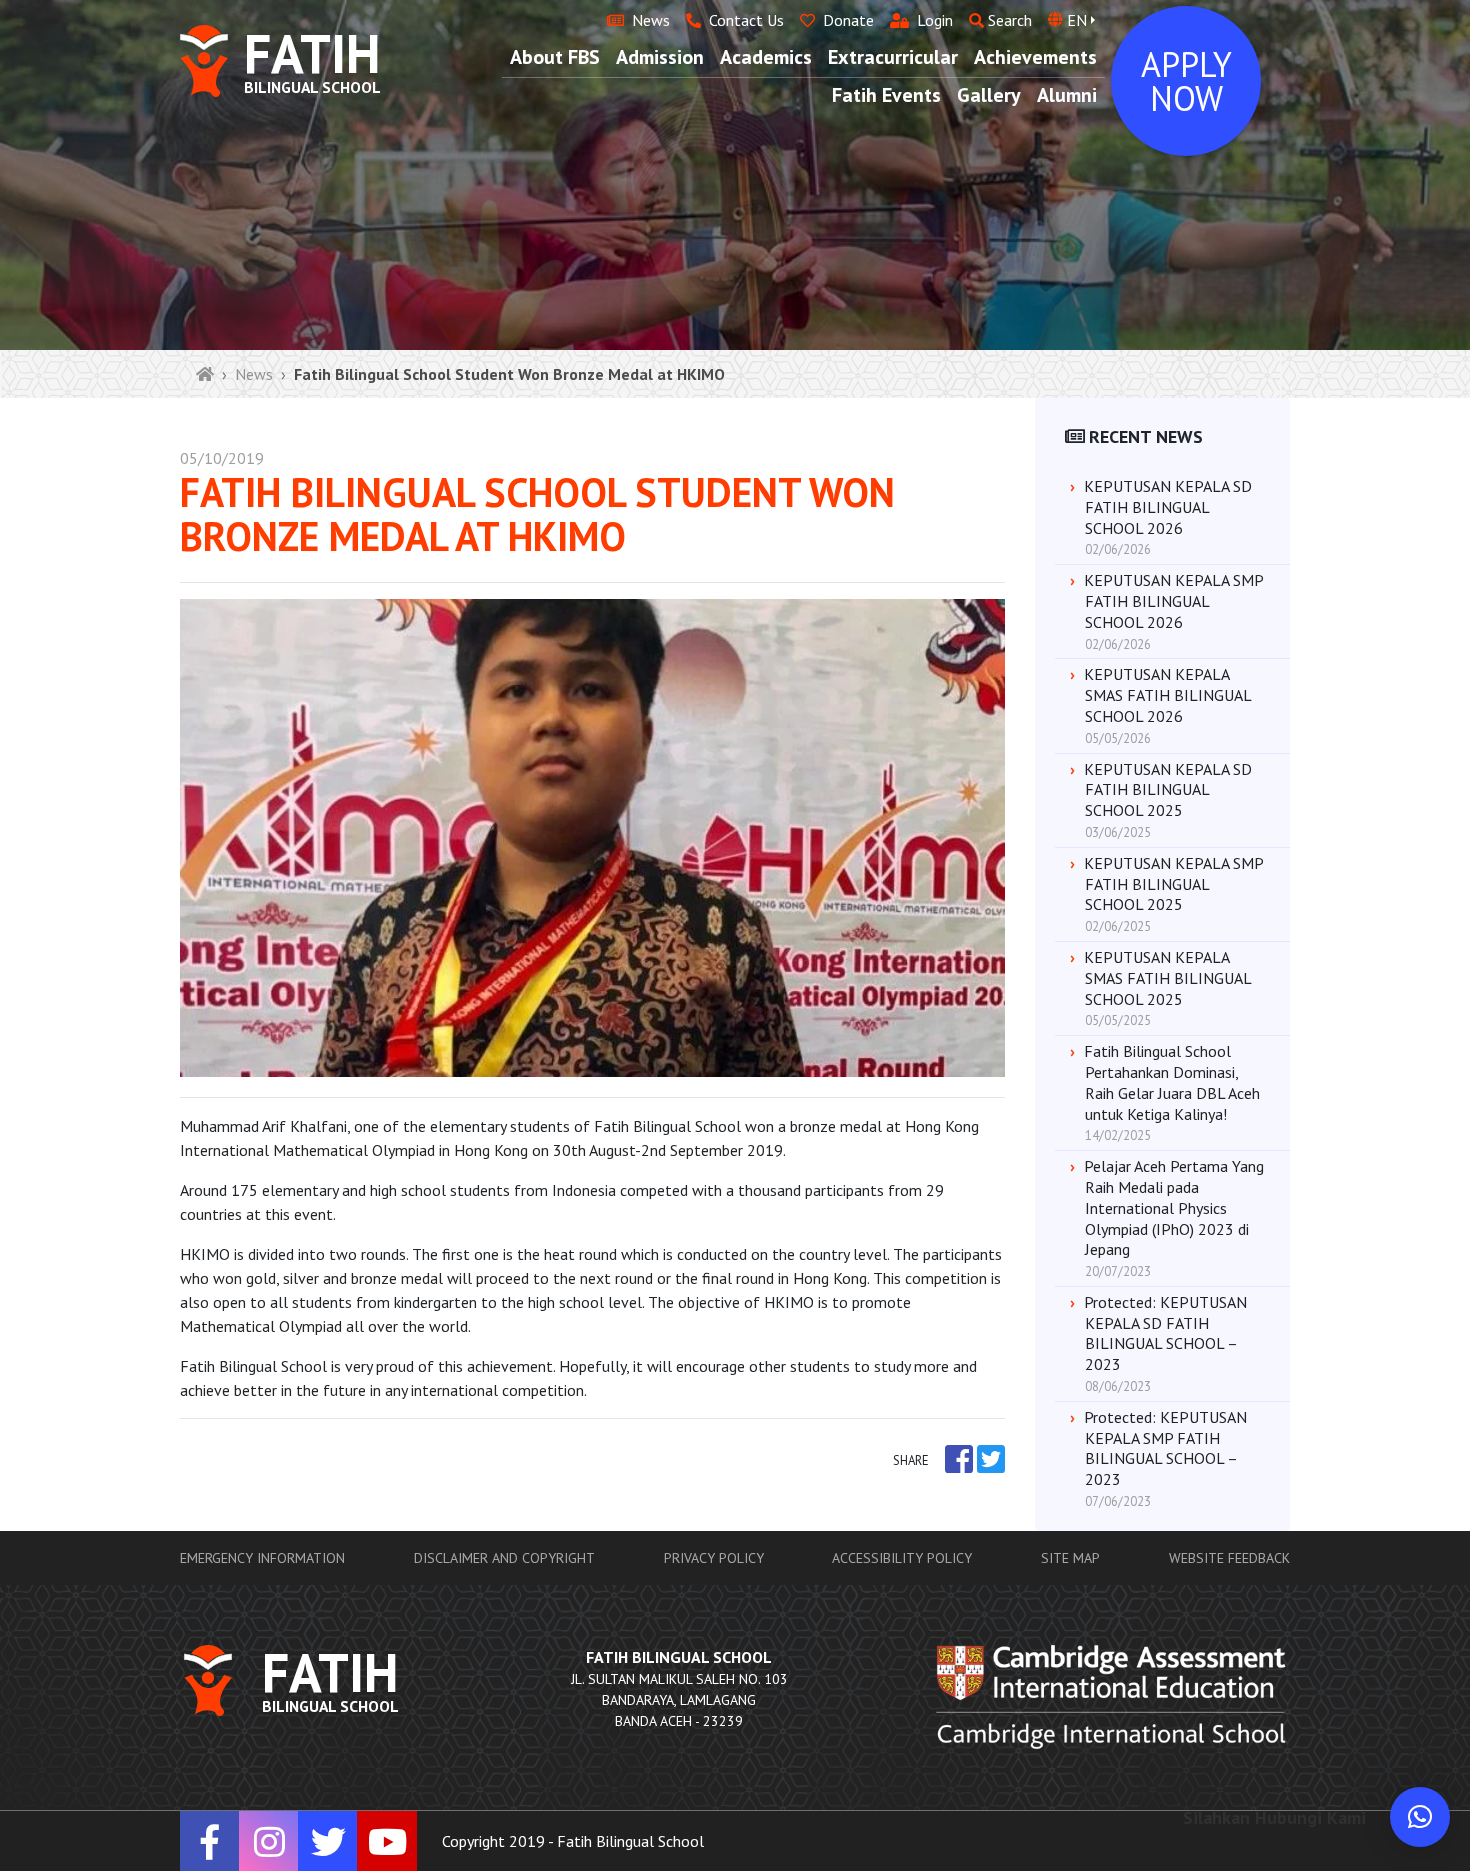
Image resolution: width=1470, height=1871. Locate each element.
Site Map (1070, 1558)
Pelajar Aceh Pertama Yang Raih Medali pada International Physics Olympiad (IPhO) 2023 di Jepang (1174, 1207)
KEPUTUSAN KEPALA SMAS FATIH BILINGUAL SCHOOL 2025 (1167, 978)
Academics (766, 57)
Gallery (989, 95)
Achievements (1035, 57)
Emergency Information (262, 1558)
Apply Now (1186, 81)
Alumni (1067, 95)
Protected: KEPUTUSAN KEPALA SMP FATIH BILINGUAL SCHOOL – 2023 (1165, 1448)
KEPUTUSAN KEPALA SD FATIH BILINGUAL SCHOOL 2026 (1168, 507)
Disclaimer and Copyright (504, 1558)
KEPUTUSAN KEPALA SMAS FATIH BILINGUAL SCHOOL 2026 (1167, 695)
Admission (660, 57)
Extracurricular (893, 57)
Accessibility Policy (902, 1558)
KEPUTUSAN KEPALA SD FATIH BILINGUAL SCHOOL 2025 (1168, 790)
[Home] (205, 374)
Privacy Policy (714, 1558)
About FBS (555, 57)
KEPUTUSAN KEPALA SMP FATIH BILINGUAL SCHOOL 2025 (1173, 884)
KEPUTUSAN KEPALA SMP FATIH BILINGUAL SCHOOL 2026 (1173, 601)
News (254, 374)
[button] (1420, 1817)
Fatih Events (886, 95)
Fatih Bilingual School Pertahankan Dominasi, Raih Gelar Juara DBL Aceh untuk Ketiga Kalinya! (1172, 1082)
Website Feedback (1229, 1558)
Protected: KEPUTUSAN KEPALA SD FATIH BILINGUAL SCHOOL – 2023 (1165, 1333)
